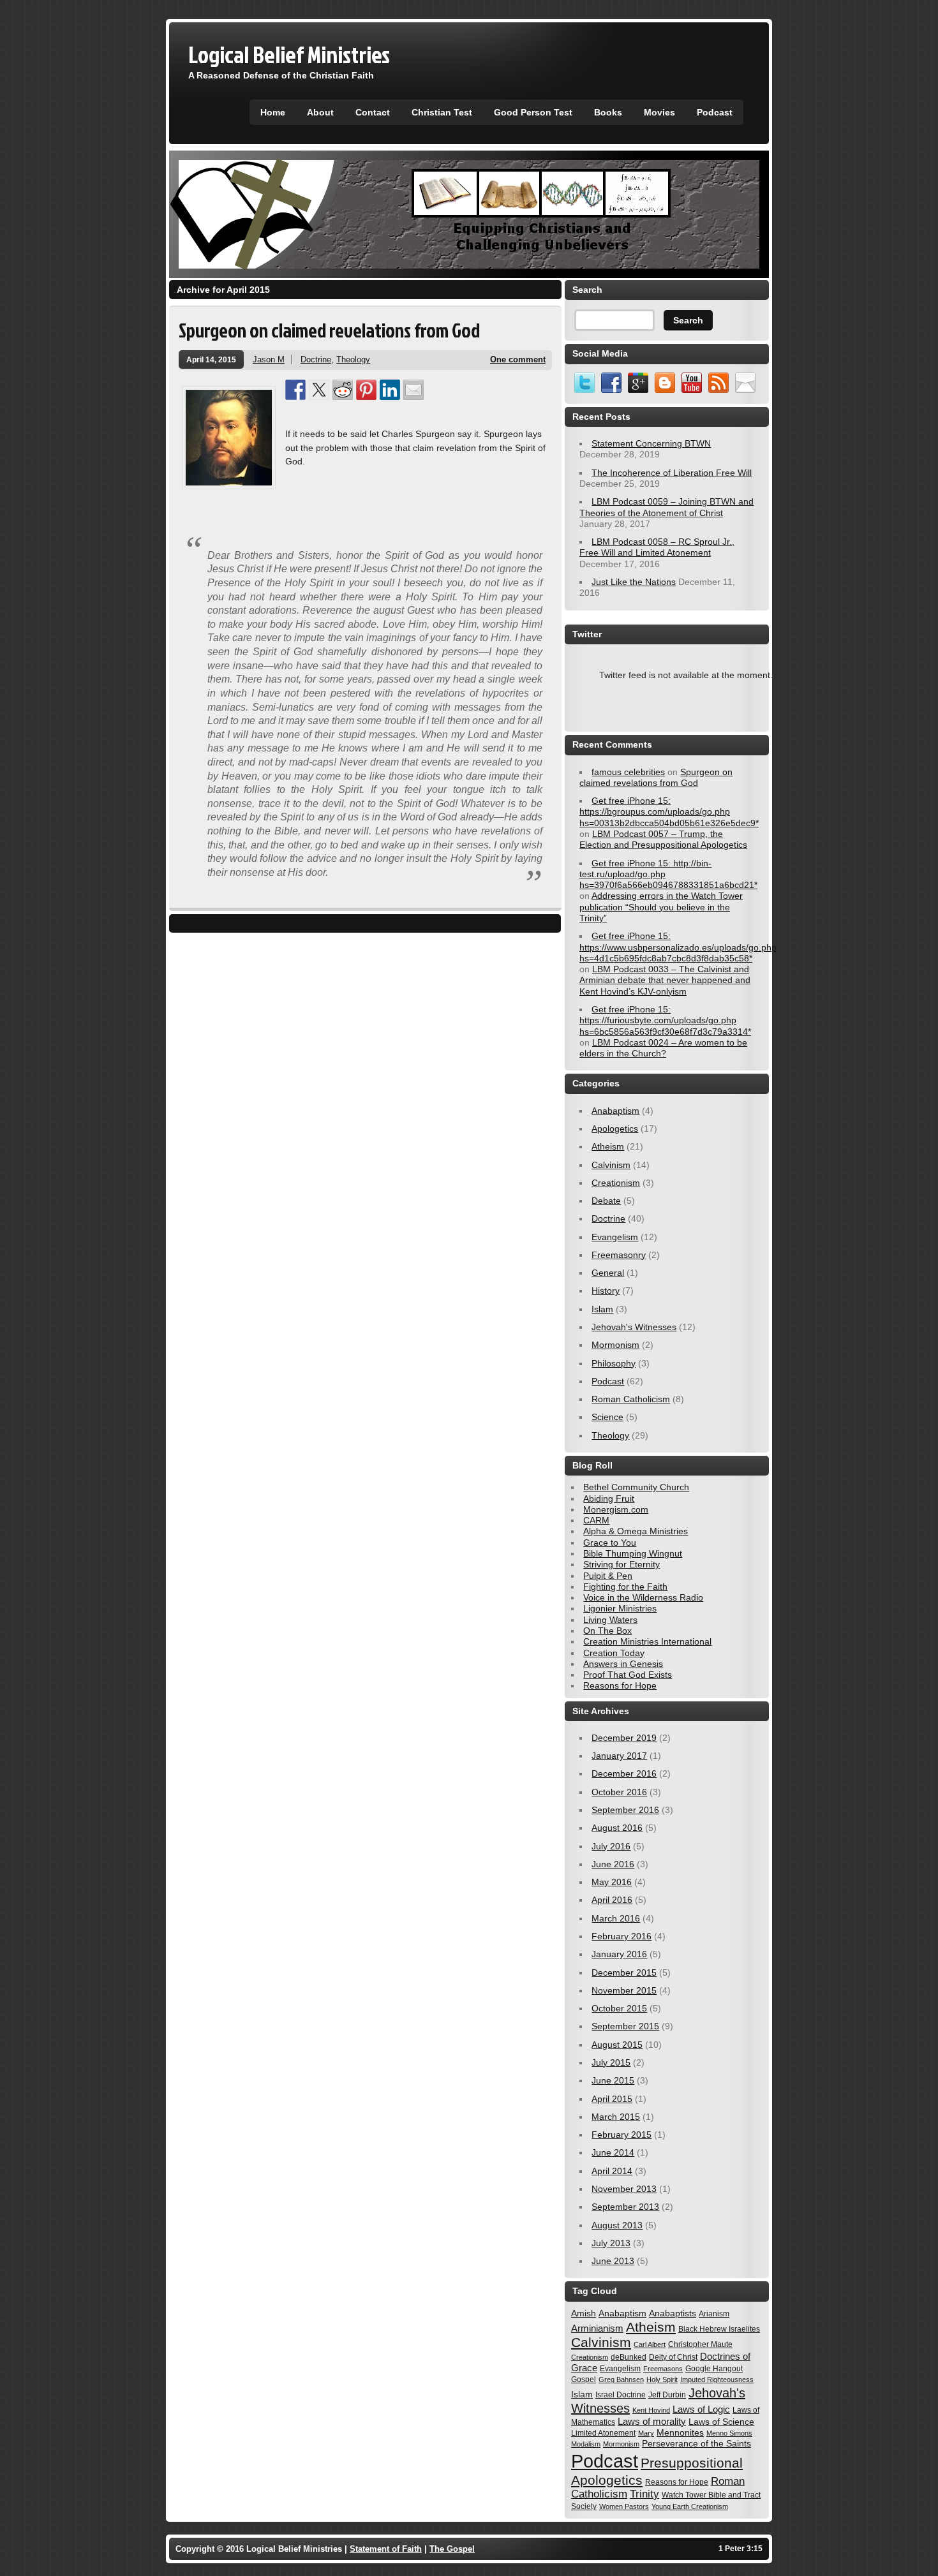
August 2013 (617, 2225)
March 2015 (616, 2117)
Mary (646, 2433)
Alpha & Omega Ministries (636, 1531)
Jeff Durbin (667, 2395)
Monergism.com (616, 1509)
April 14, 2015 (211, 359)
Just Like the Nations (634, 582)
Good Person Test (533, 112)
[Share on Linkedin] (390, 390)
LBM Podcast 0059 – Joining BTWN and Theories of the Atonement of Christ (666, 507)
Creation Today (614, 1653)
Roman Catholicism (631, 1399)
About (320, 112)
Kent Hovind (651, 2410)
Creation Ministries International (647, 1641)
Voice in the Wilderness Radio (643, 1597)
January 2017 (619, 1756)
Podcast (715, 112)
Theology (353, 359)
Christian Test (442, 112)
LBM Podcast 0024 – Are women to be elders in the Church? (663, 1048)
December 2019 (624, 1738)
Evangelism (615, 1237)
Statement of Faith (386, 2549)
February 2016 (622, 1936)
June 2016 (613, 1864)
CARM (596, 1520)
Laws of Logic (701, 2409)
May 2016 (612, 1882)
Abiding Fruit (609, 1499)
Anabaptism (615, 1111)
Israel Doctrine (621, 2395)
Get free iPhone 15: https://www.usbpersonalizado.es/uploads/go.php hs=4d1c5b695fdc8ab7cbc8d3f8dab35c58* (678, 947)
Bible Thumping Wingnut (633, 1553)
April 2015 (612, 2099)
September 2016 (625, 1810)
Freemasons (663, 2369)
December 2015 (624, 1973)
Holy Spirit (662, 2380)
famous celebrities (628, 772)
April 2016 (612, 1900)
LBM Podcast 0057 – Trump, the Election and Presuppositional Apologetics (663, 839)
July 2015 (611, 2062)
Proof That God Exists (628, 1675)
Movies (659, 112)
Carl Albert (650, 2344)
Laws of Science (721, 2422)
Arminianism (597, 2328)
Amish (584, 2313)
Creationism (616, 1183)
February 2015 (622, 2135)
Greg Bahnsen (621, 2380)
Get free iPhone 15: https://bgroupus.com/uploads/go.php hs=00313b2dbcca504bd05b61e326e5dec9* (669, 812)
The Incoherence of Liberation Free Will (672, 473)
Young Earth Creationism (690, 2506)
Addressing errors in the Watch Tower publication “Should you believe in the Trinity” (661, 907)
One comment (518, 359)
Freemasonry (619, 1255)
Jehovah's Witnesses (634, 1327)
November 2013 (624, 2189)
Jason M (269, 359)
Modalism (586, 2444)
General (608, 1273)
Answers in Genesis (623, 1664)
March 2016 (616, 1918)
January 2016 (619, 1954)
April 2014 (612, 2171)
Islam (602, 1309)
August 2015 (617, 2045)
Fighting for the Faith (625, 1587)
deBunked (629, 2357)
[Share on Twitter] (319, 390)
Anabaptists (673, 2313)
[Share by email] (413, 390)
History (606, 1291)
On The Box (607, 1631)
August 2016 (617, 1828)
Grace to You (610, 1543)
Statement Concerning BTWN (651, 443)
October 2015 (619, 2008)
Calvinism (611, 1165)
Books (608, 112)
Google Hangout (714, 2369)
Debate (606, 1201)
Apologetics (615, 1129)
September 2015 (625, 2026)
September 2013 (625, 2207)
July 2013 (611, 2243)
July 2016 (611, 1846)
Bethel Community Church (636, 1487)
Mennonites (680, 2432)
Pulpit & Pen (608, 1576)
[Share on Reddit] (343, 390)
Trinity (644, 2494)
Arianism (714, 2314)
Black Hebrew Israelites (719, 2329)
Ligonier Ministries (620, 1608)
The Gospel (452, 2549)
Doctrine (316, 359)
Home (273, 112)
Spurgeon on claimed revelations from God (329, 330)
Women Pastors (624, 2506)
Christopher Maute (700, 2344)
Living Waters (610, 1620)
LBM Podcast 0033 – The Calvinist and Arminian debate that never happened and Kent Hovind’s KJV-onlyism (665, 980)
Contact (373, 112)
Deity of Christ (673, 2357)
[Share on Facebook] (295, 390)
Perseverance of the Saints (696, 2443)
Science (607, 1417)
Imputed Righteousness (717, 2380)
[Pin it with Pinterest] (366, 390)
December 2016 (624, 1773)
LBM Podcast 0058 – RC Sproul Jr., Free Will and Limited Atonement (657, 547)
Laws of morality (652, 2421)
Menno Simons (729, 2433)
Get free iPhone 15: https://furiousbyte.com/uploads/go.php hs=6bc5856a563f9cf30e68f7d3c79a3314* (665, 1020)
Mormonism (615, 1345)
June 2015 (613, 2080)
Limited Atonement (603, 2433)
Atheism (608, 1146)
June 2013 (613, 2261)
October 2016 (619, 1792)
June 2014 (613, 2152)
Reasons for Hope (620, 1685)
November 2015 (624, 1990)
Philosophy (614, 1363)
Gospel (584, 2380)
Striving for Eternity (622, 1564)
